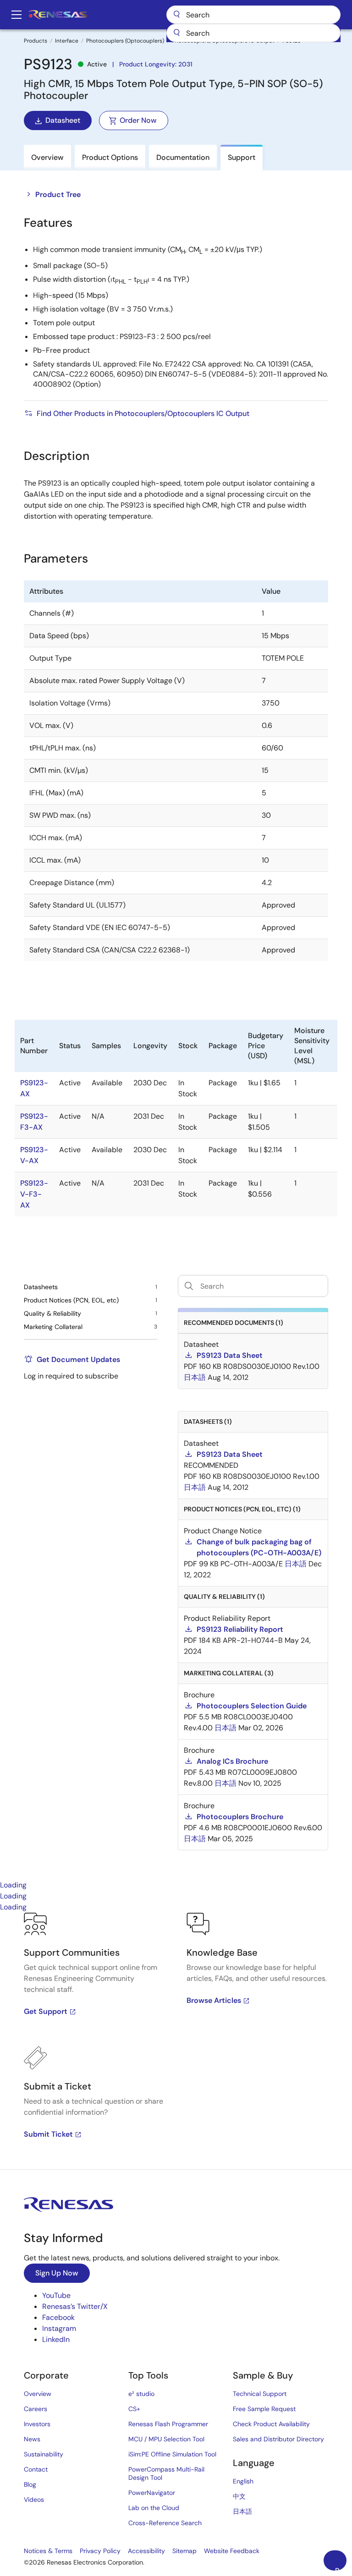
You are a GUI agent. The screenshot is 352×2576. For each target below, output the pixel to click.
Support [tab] (242, 157)
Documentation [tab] (183, 157)
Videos (34, 2499)
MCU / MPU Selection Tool (166, 2439)
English (243, 2481)
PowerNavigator (152, 2493)
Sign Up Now (57, 2273)
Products (36, 41)
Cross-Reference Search (165, 2523)
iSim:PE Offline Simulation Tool (172, 2454)
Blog (30, 2484)
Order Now (138, 120)
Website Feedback (232, 2551)
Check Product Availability (271, 2424)
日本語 (242, 2511)
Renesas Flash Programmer (168, 2424)
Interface (67, 41)
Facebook (58, 2317)
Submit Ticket (48, 2134)
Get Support (46, 2011)
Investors (37, 2424)
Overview (38, 2394)
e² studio (141, 2394)
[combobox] (253, 33)
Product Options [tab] (110, 157)
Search (253, 15)
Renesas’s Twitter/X (75, 2306)
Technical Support (260, 2394)
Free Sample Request (264, 2409)
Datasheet (63, 120)
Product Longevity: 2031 (156, 64)
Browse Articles (214, 2000)
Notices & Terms (48, 2551)
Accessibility (146, 2551)
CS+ (134, 2409)
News (32, 2439)
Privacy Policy (100, 2551)
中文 (239, 2496)
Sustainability (44, 2454)
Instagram (59, 2328)
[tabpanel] (176, 2041)
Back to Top (341, 2568)
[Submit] (176, 33)
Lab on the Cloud (154, 2508)
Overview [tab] (47, 157)
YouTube (56, 2295)
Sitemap (184, 2551)
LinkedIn (56, 2339)
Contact (36, 2469)
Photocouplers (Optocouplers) (125, 41)
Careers (36, 2409)
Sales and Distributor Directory (278, 2439)
